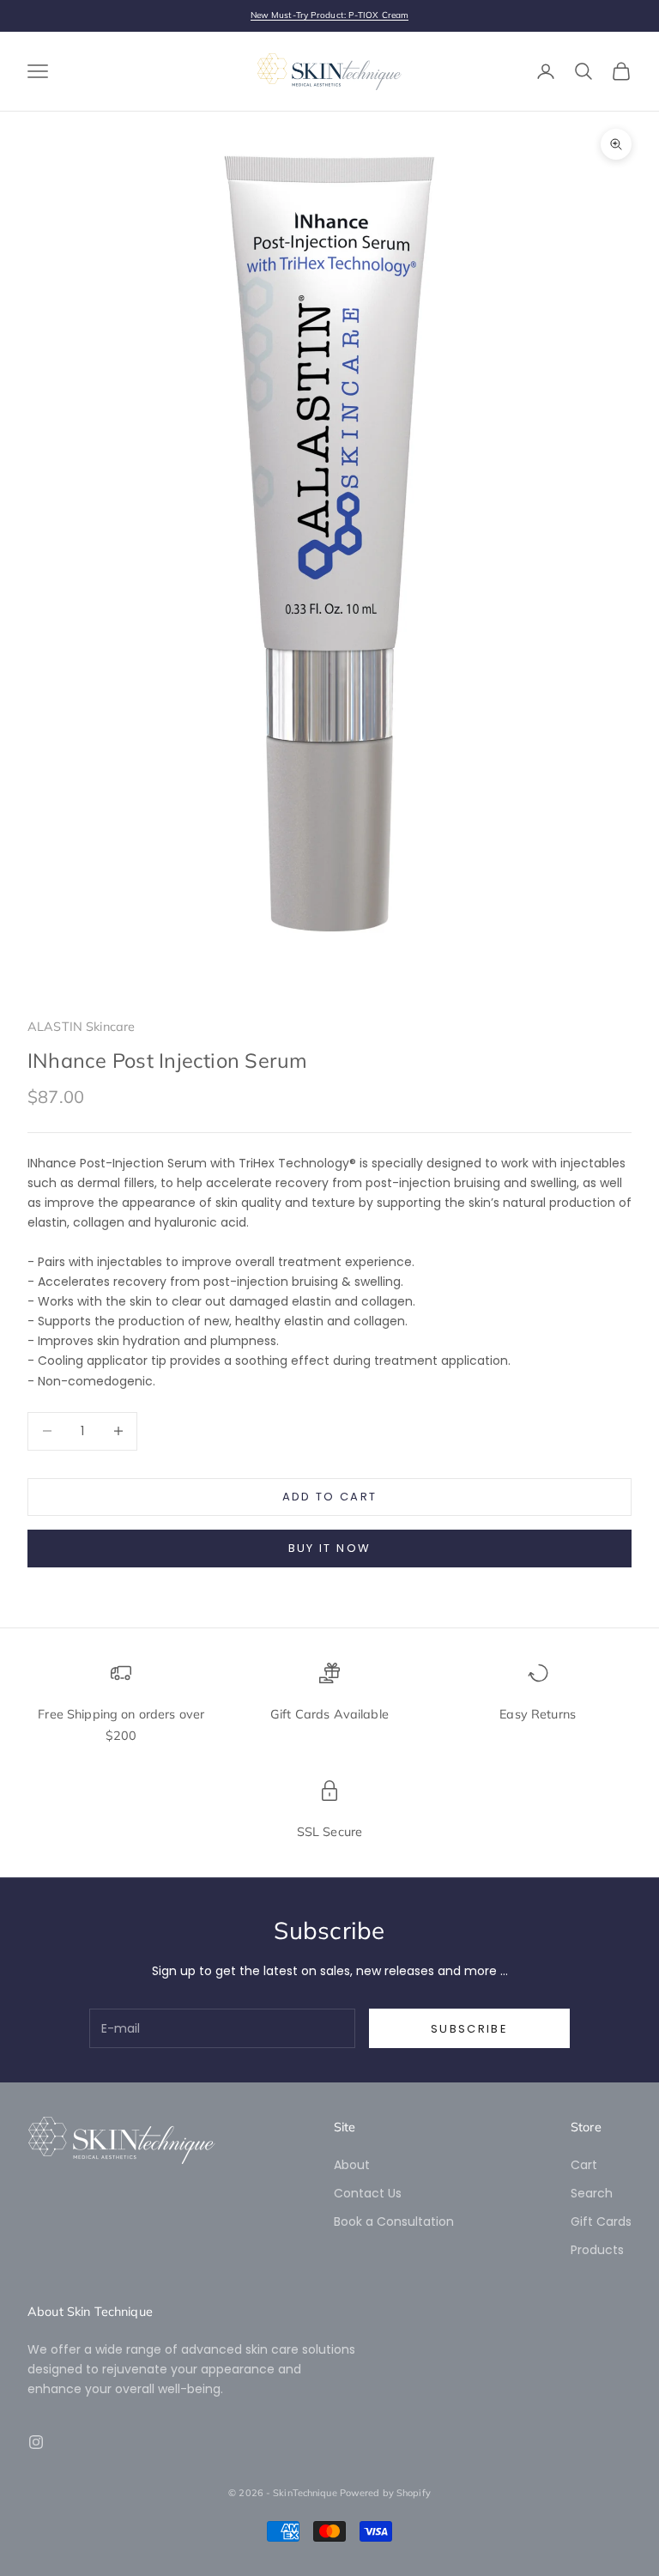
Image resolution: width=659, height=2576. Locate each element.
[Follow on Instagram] (36, 2442)
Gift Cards (601, 2221)
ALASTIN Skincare (81, 1027)
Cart (584, 2165)
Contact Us (368, 2193)
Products (597, 2250)
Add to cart (330, 1497)
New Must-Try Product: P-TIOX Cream (329, 15)
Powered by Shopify (385, 2493)
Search (592, 2193)
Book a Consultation (394, 2221)
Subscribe (469, 2029)
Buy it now (329, 1548)
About (352, 2165)
